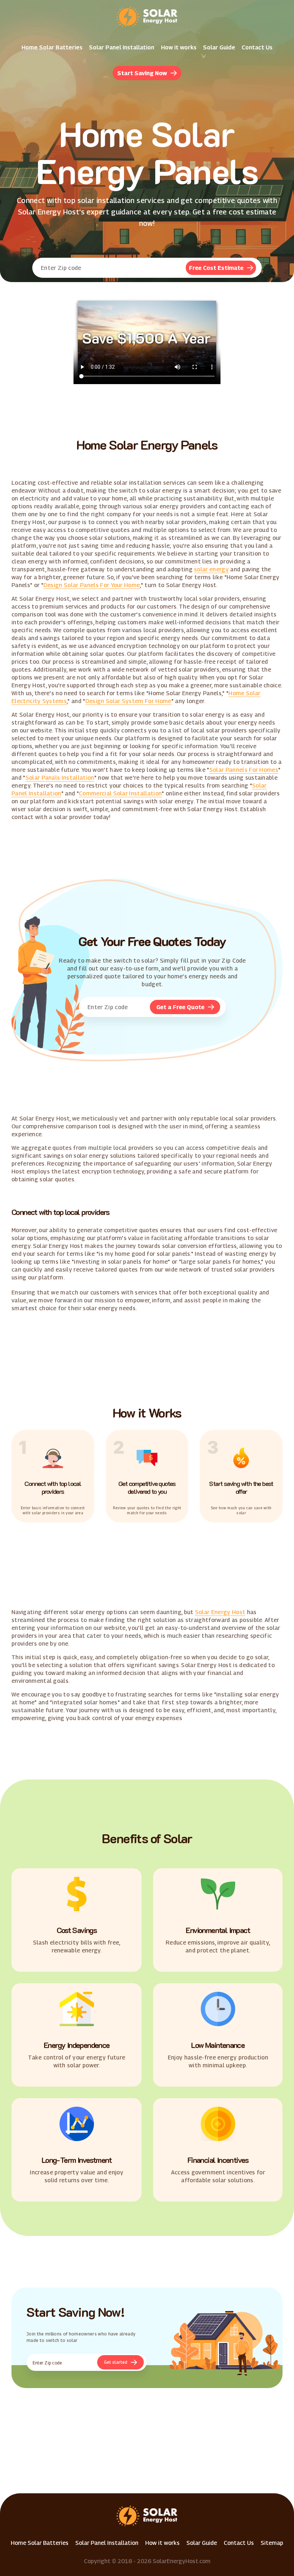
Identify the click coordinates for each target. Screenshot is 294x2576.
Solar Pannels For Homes (244, 770)
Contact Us (257, 47)
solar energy (211, 569)
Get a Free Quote (180, 1007)
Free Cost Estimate (216, 268)
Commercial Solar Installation (120, 793)
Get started (116, 2362)
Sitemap (272, 2543)
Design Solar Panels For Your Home (92, 585)
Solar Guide (219, 47)
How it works (179, 47)
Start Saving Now (142, 73)
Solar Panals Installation (60, 778)
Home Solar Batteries (52, 47)
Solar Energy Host (220, 1612)
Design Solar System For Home (128, 701)
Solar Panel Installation (122, 47)
